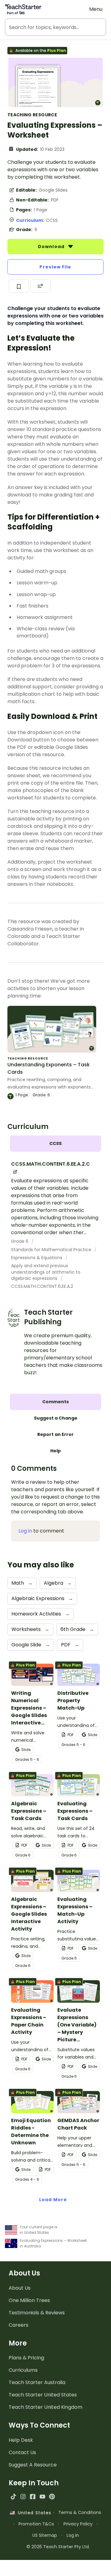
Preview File (55, 267)
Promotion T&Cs (36, 2524)
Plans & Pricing (26, 2358)
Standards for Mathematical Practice (52, 1250)
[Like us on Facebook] (33, 2497)
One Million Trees (29, 2300)
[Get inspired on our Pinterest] (52, 2497)
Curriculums (23, 2370)
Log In (73, 2535)
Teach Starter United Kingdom (45, 2407)
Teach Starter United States (43, 2395)
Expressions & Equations (37, 1258)
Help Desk (21, 2440)
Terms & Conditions (80, 2512)
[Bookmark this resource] (19, 286)
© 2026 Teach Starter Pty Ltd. (58, 2547)
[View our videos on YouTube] (42, 2497)
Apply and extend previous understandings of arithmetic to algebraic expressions (46, 1272)
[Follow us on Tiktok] (13, 2497)
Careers (18, 2325)
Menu (96, 9)
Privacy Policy (78, 2524)
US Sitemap (45, 2535)
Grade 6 (20, 1241)
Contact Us (22, 2452)
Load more (53, 2200)
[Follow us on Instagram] (23, 2497)
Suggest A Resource (33, 2465)
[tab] (55, 1144)
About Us (20, 2288)
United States (33, 2513)
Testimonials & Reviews (37, 2313)
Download (52, 247)
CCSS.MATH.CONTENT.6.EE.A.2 (42, 1286)
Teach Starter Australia (37, 2382)
